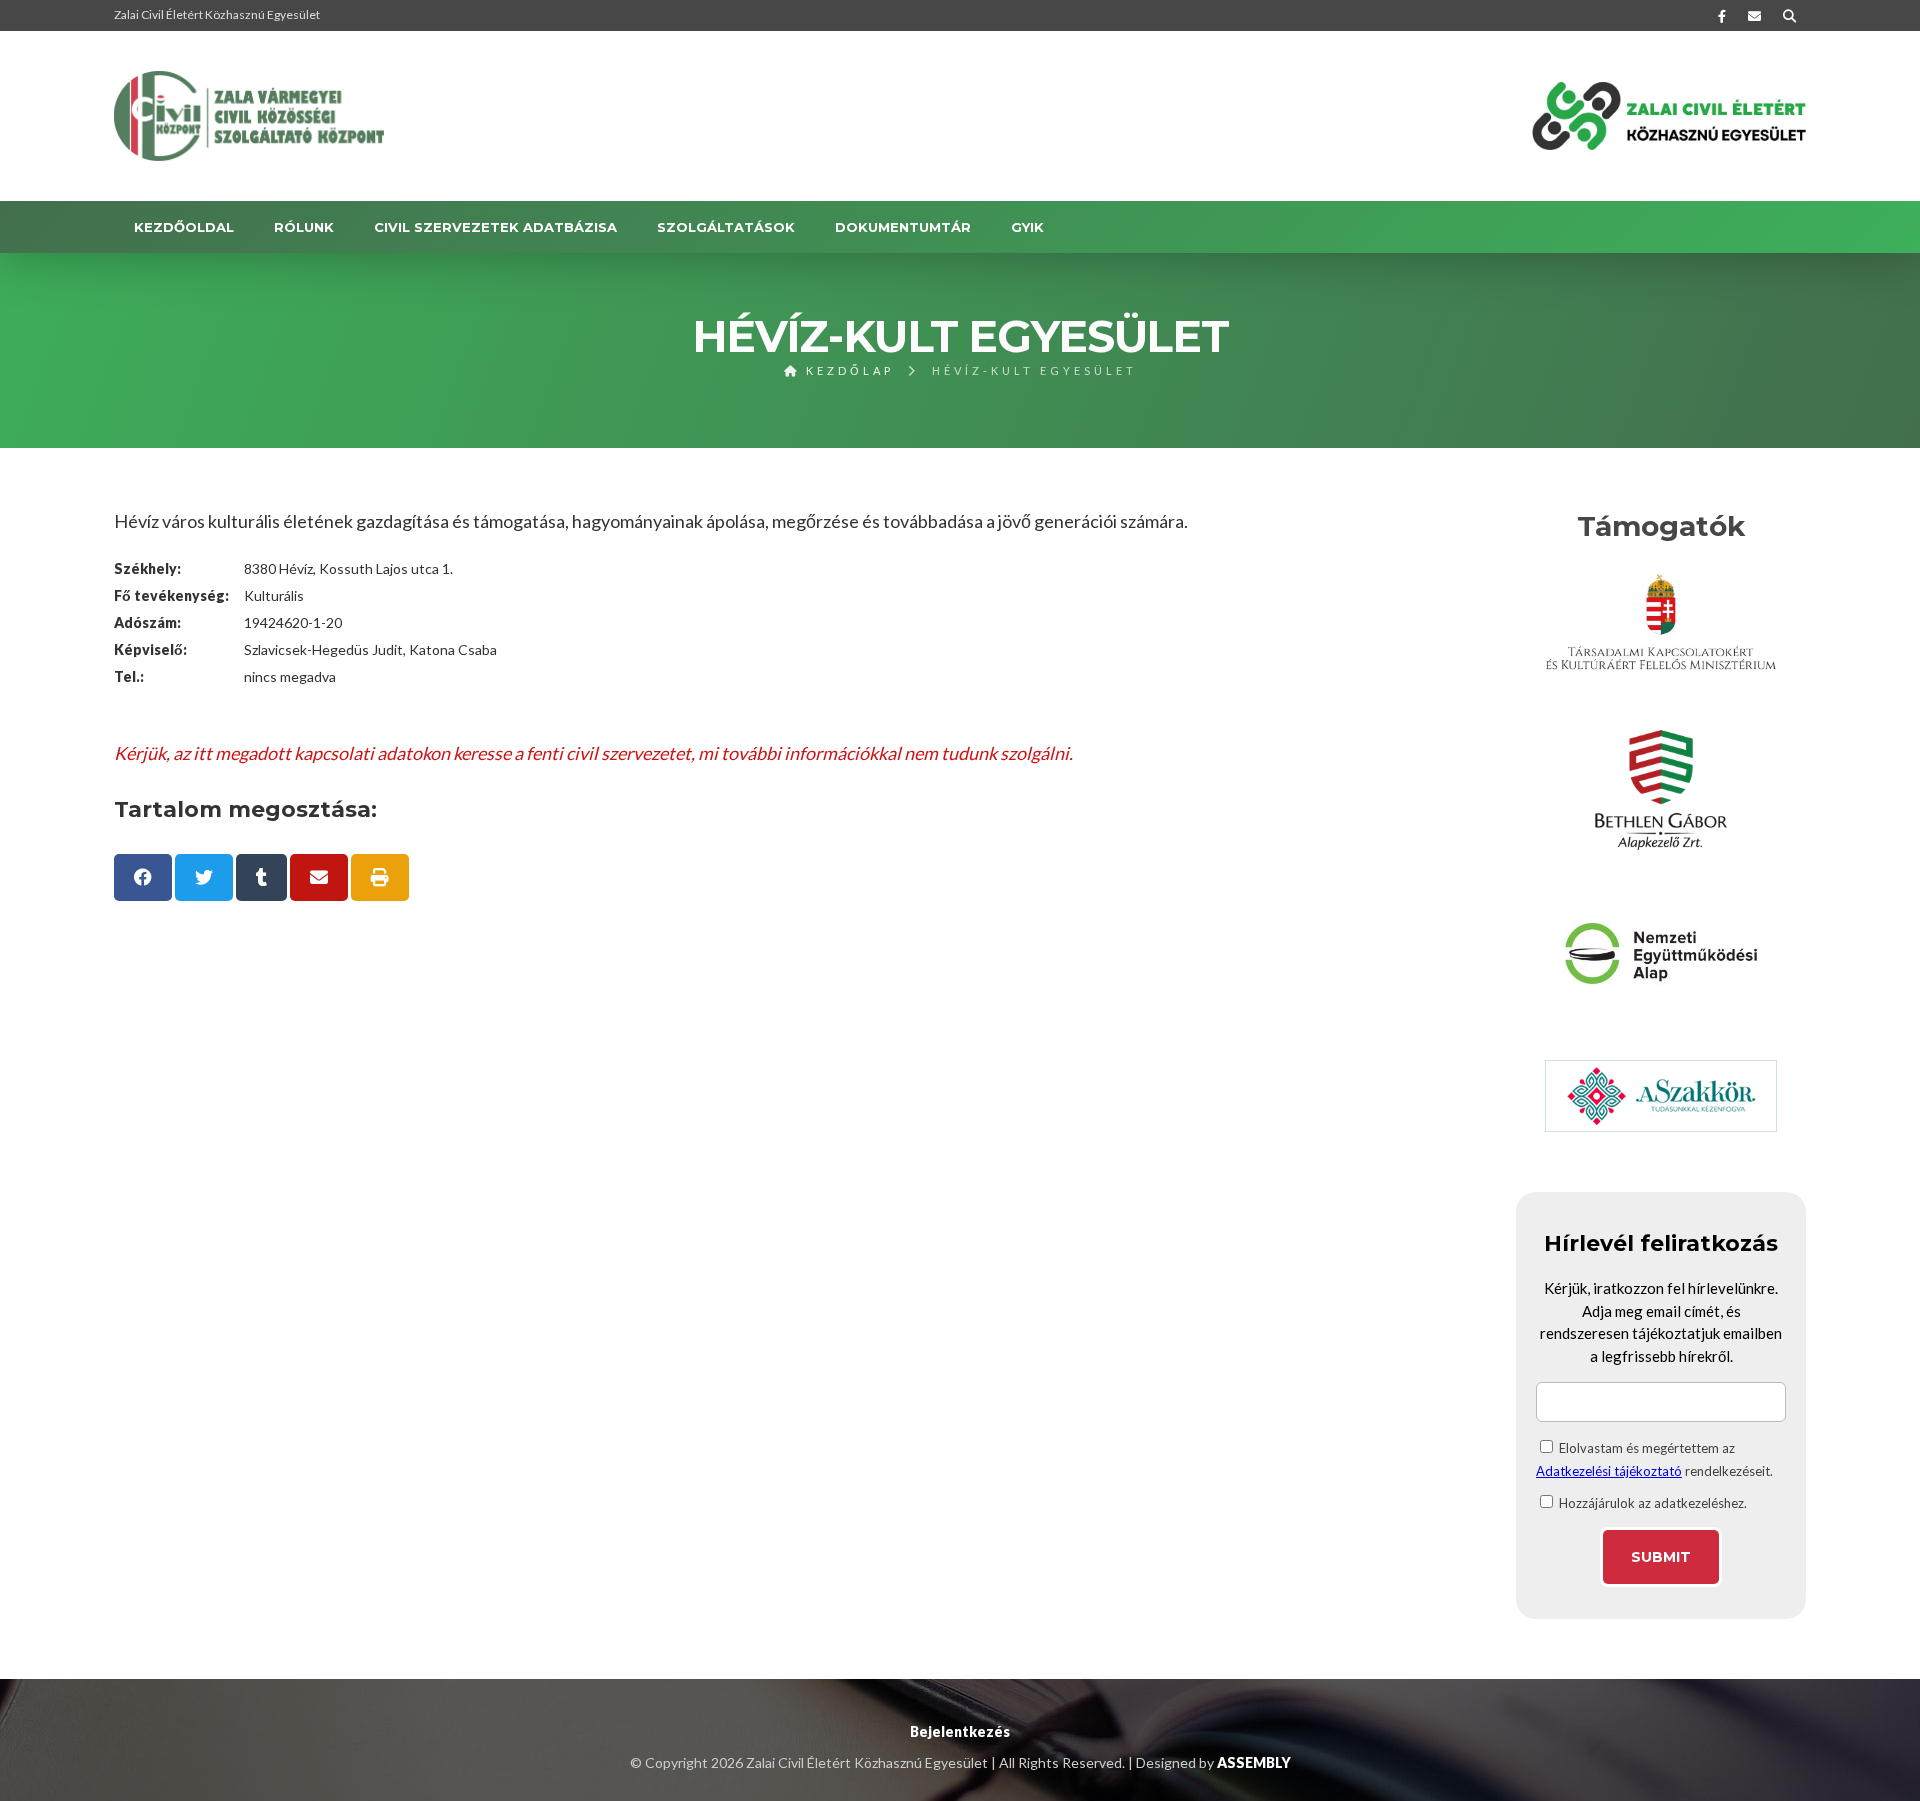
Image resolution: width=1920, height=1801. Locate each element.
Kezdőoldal (184, 227)
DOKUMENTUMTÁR (903, 227)
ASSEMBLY (1254, 1762)
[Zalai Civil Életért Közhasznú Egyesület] (249, 116)
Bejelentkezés (960, 1731)
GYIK (1027, 227)
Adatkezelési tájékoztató (1609, 1471)
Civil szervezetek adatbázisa (495, 227)
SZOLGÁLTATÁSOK (726, 227)
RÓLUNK (304, 227)
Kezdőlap (847, 370)
